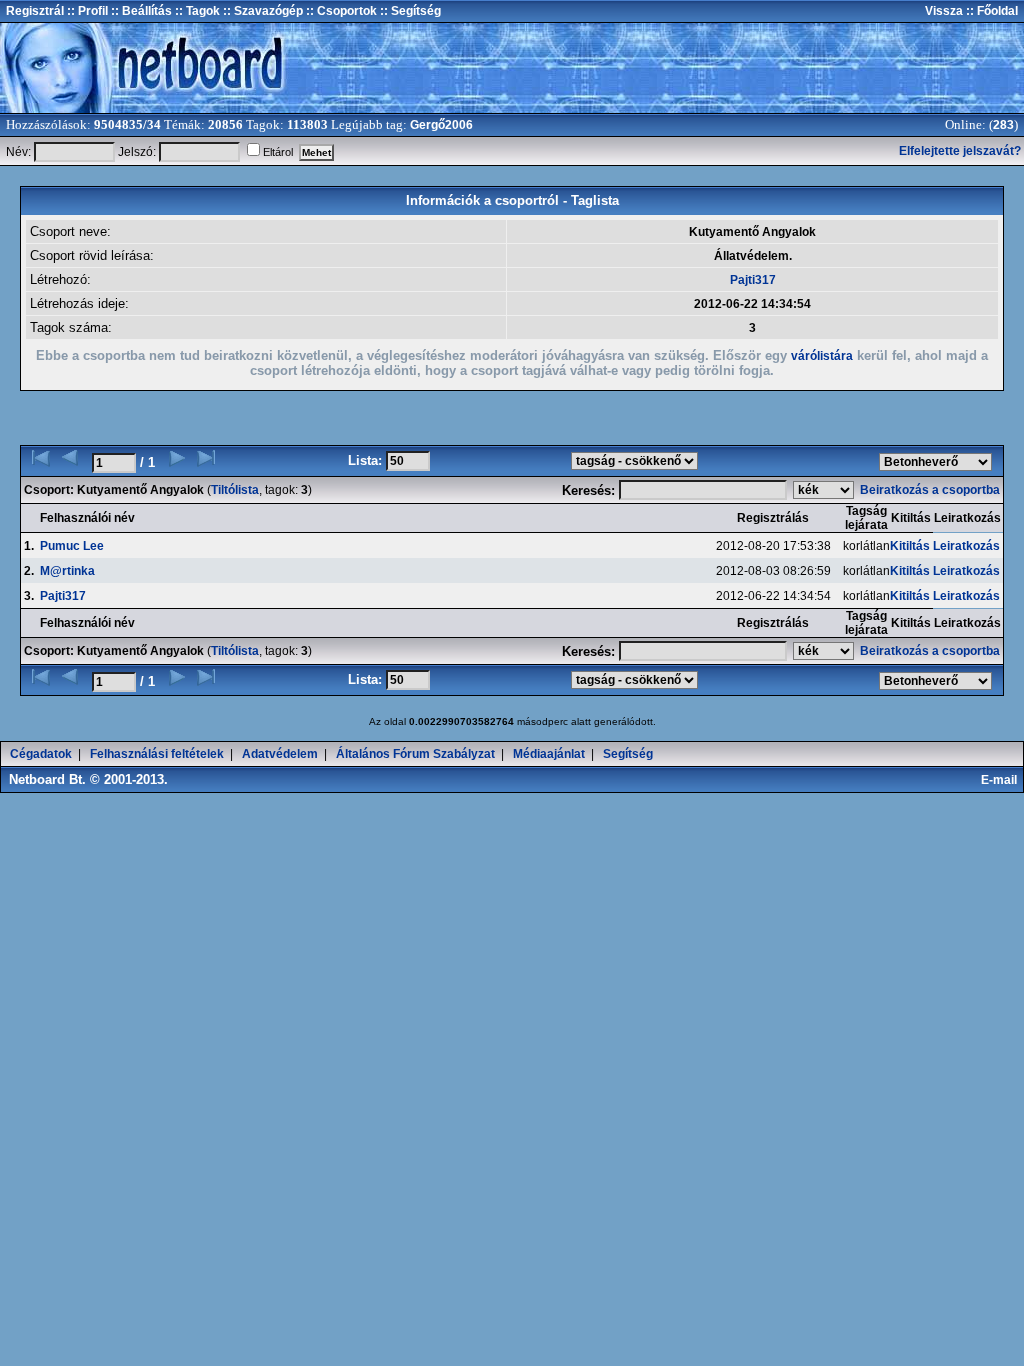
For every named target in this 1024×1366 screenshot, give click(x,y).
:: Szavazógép (263, 11)
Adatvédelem (280, 754)
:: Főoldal (990, 11)
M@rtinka (67, 571)
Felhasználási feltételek (157, 754)
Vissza (944, 11)
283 (1003, 125)
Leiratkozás (966, 546)
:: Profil (86, 11)
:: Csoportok (340, 11)
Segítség (628, 754)
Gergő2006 (441, 125)
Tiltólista (235, 490)
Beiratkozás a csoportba (931, 490)
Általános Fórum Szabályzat (415, 754)
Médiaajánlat (549, 754)
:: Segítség (409, 11)
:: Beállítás (140, 11)
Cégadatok (41, 754)
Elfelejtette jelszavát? (960, 151)
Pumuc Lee (72, 546)
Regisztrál (35, 11)
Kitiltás (910, 546)
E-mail (1002, 780)
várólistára (822, 356)
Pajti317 (753, 280)
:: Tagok (196, 11)
